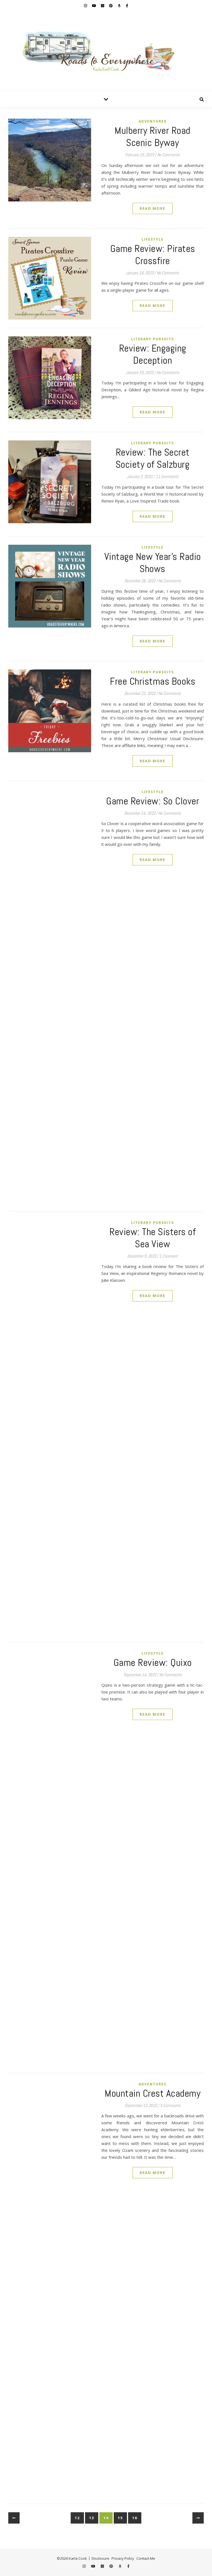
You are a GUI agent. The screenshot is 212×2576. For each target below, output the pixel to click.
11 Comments (167, 476)
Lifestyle (153, 239)
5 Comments (170, 2105)
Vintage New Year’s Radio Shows (153, 563)
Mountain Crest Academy (153, 2093)
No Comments (169, 155)
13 (92, 2518)
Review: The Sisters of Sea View (153, 1238)
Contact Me (146, 2558)
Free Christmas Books (153, 681)
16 (135, 2518)
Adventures (153, 121)
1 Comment (169, 1256)
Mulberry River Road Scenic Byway (153, 137)
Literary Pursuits (153, 339)
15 (120, 2518)
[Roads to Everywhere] (106, 51)
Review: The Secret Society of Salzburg (153, 458)
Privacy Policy (123, 2558)
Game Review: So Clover (153, 801)
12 (77, 2518)
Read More (153, 208)
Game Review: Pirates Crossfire (153, 255)
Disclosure (100, 2558)
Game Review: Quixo (153, 1663)
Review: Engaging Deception (153, 354)
